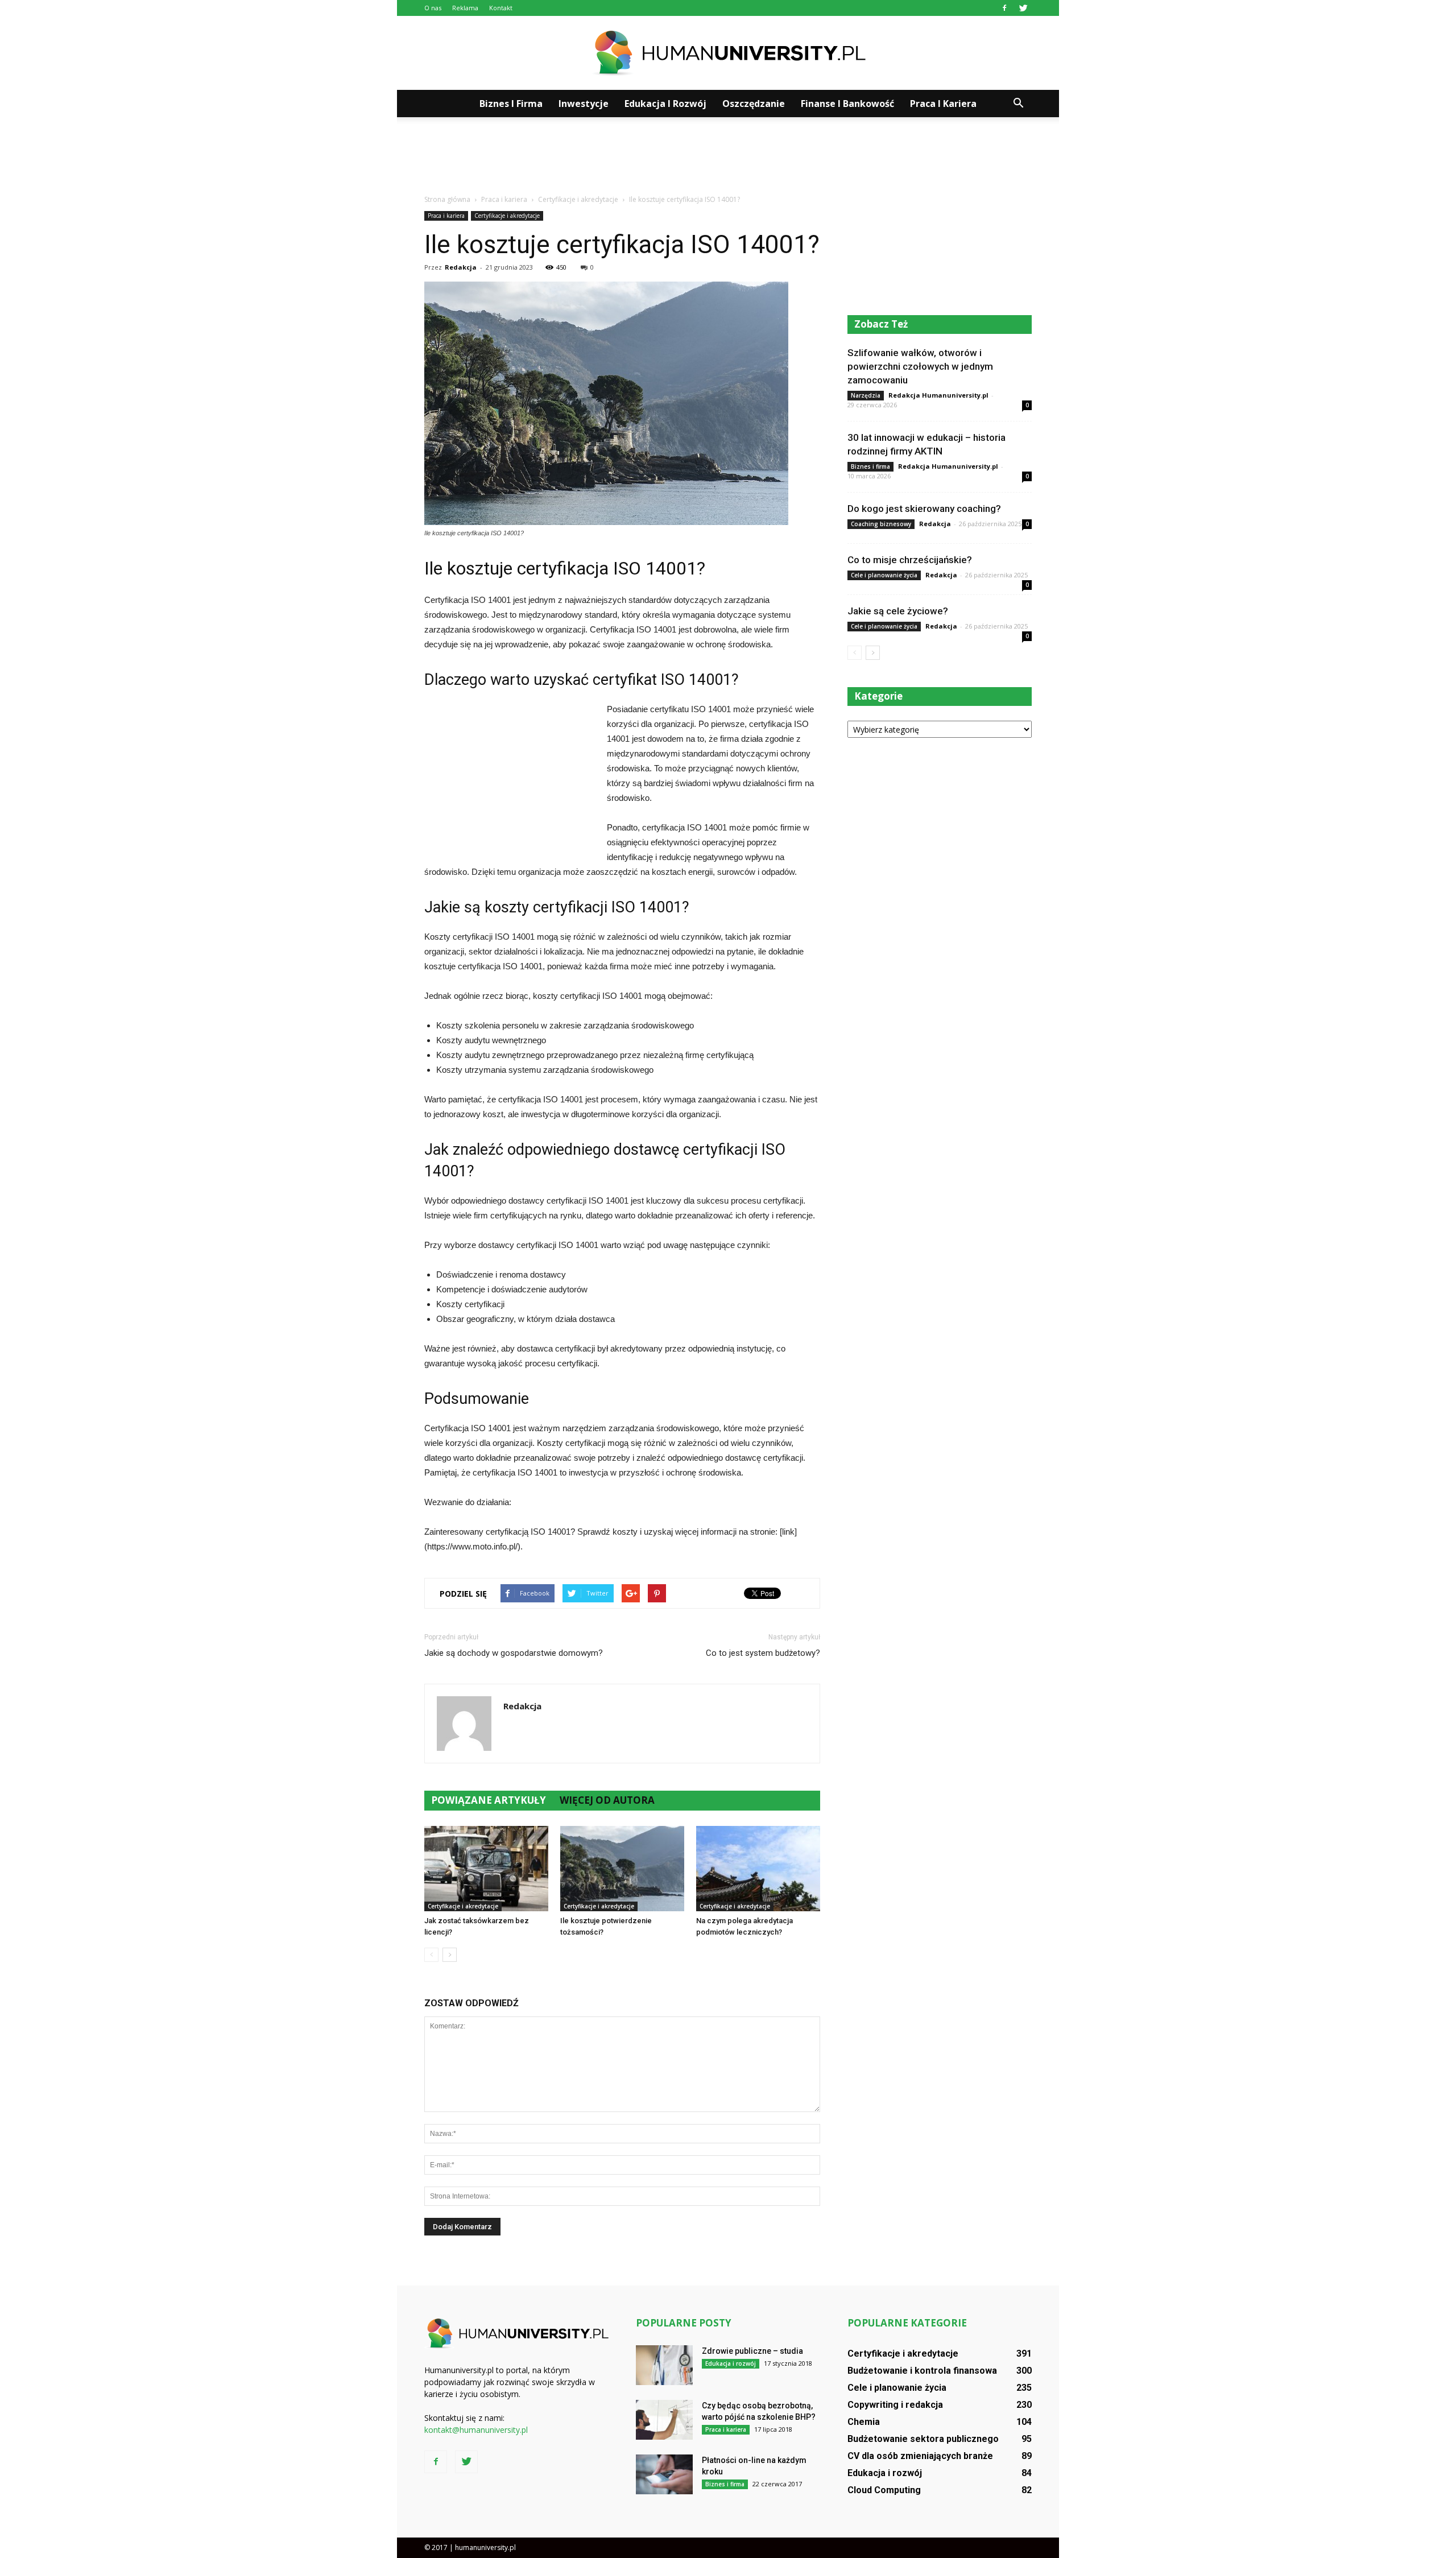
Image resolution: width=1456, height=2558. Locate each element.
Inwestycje (584, 104)
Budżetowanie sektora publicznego (923, 2439)
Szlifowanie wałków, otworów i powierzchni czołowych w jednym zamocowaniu (920, 366)
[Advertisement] (728, 156)
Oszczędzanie (754, 104)
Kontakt (501, 8)
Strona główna (447, 199)
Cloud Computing (884, 2490)
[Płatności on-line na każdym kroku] (664, 2474)
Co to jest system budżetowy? (763, 1653)
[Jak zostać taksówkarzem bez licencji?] (486, 1869)
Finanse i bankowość (847, 104)
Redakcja (461, 267)
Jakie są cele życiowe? (898, 611)
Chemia (864, 2422)
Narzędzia (866, 395)
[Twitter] (1023, 8)
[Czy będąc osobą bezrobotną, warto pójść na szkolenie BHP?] (664, 2420)
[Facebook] (1004, 8)
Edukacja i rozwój (665, 104)
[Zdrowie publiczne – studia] (664, 2365)
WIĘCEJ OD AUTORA (607, 1800)
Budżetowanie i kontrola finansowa (922, 2371)
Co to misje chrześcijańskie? (910, 560)
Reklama (465, 8)
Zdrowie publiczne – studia (752, 2351)
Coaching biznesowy (881, 524)
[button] (1018, 104)
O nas (433, 8)
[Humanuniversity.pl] (728, 53)
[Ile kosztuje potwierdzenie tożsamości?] (622, 1869)
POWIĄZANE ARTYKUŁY (489, 1800)
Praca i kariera (943, 104)
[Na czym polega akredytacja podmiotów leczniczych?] (758, 1869)
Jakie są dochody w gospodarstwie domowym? (514, 1653)
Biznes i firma (511, 104)
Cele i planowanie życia (884, 575)
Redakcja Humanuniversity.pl (938, 395)
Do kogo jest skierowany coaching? (924, 509)
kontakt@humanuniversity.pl (476, 2430)
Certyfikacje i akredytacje (507, 216)
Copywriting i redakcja (895, 2405)
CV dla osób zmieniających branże (920, 2456)
